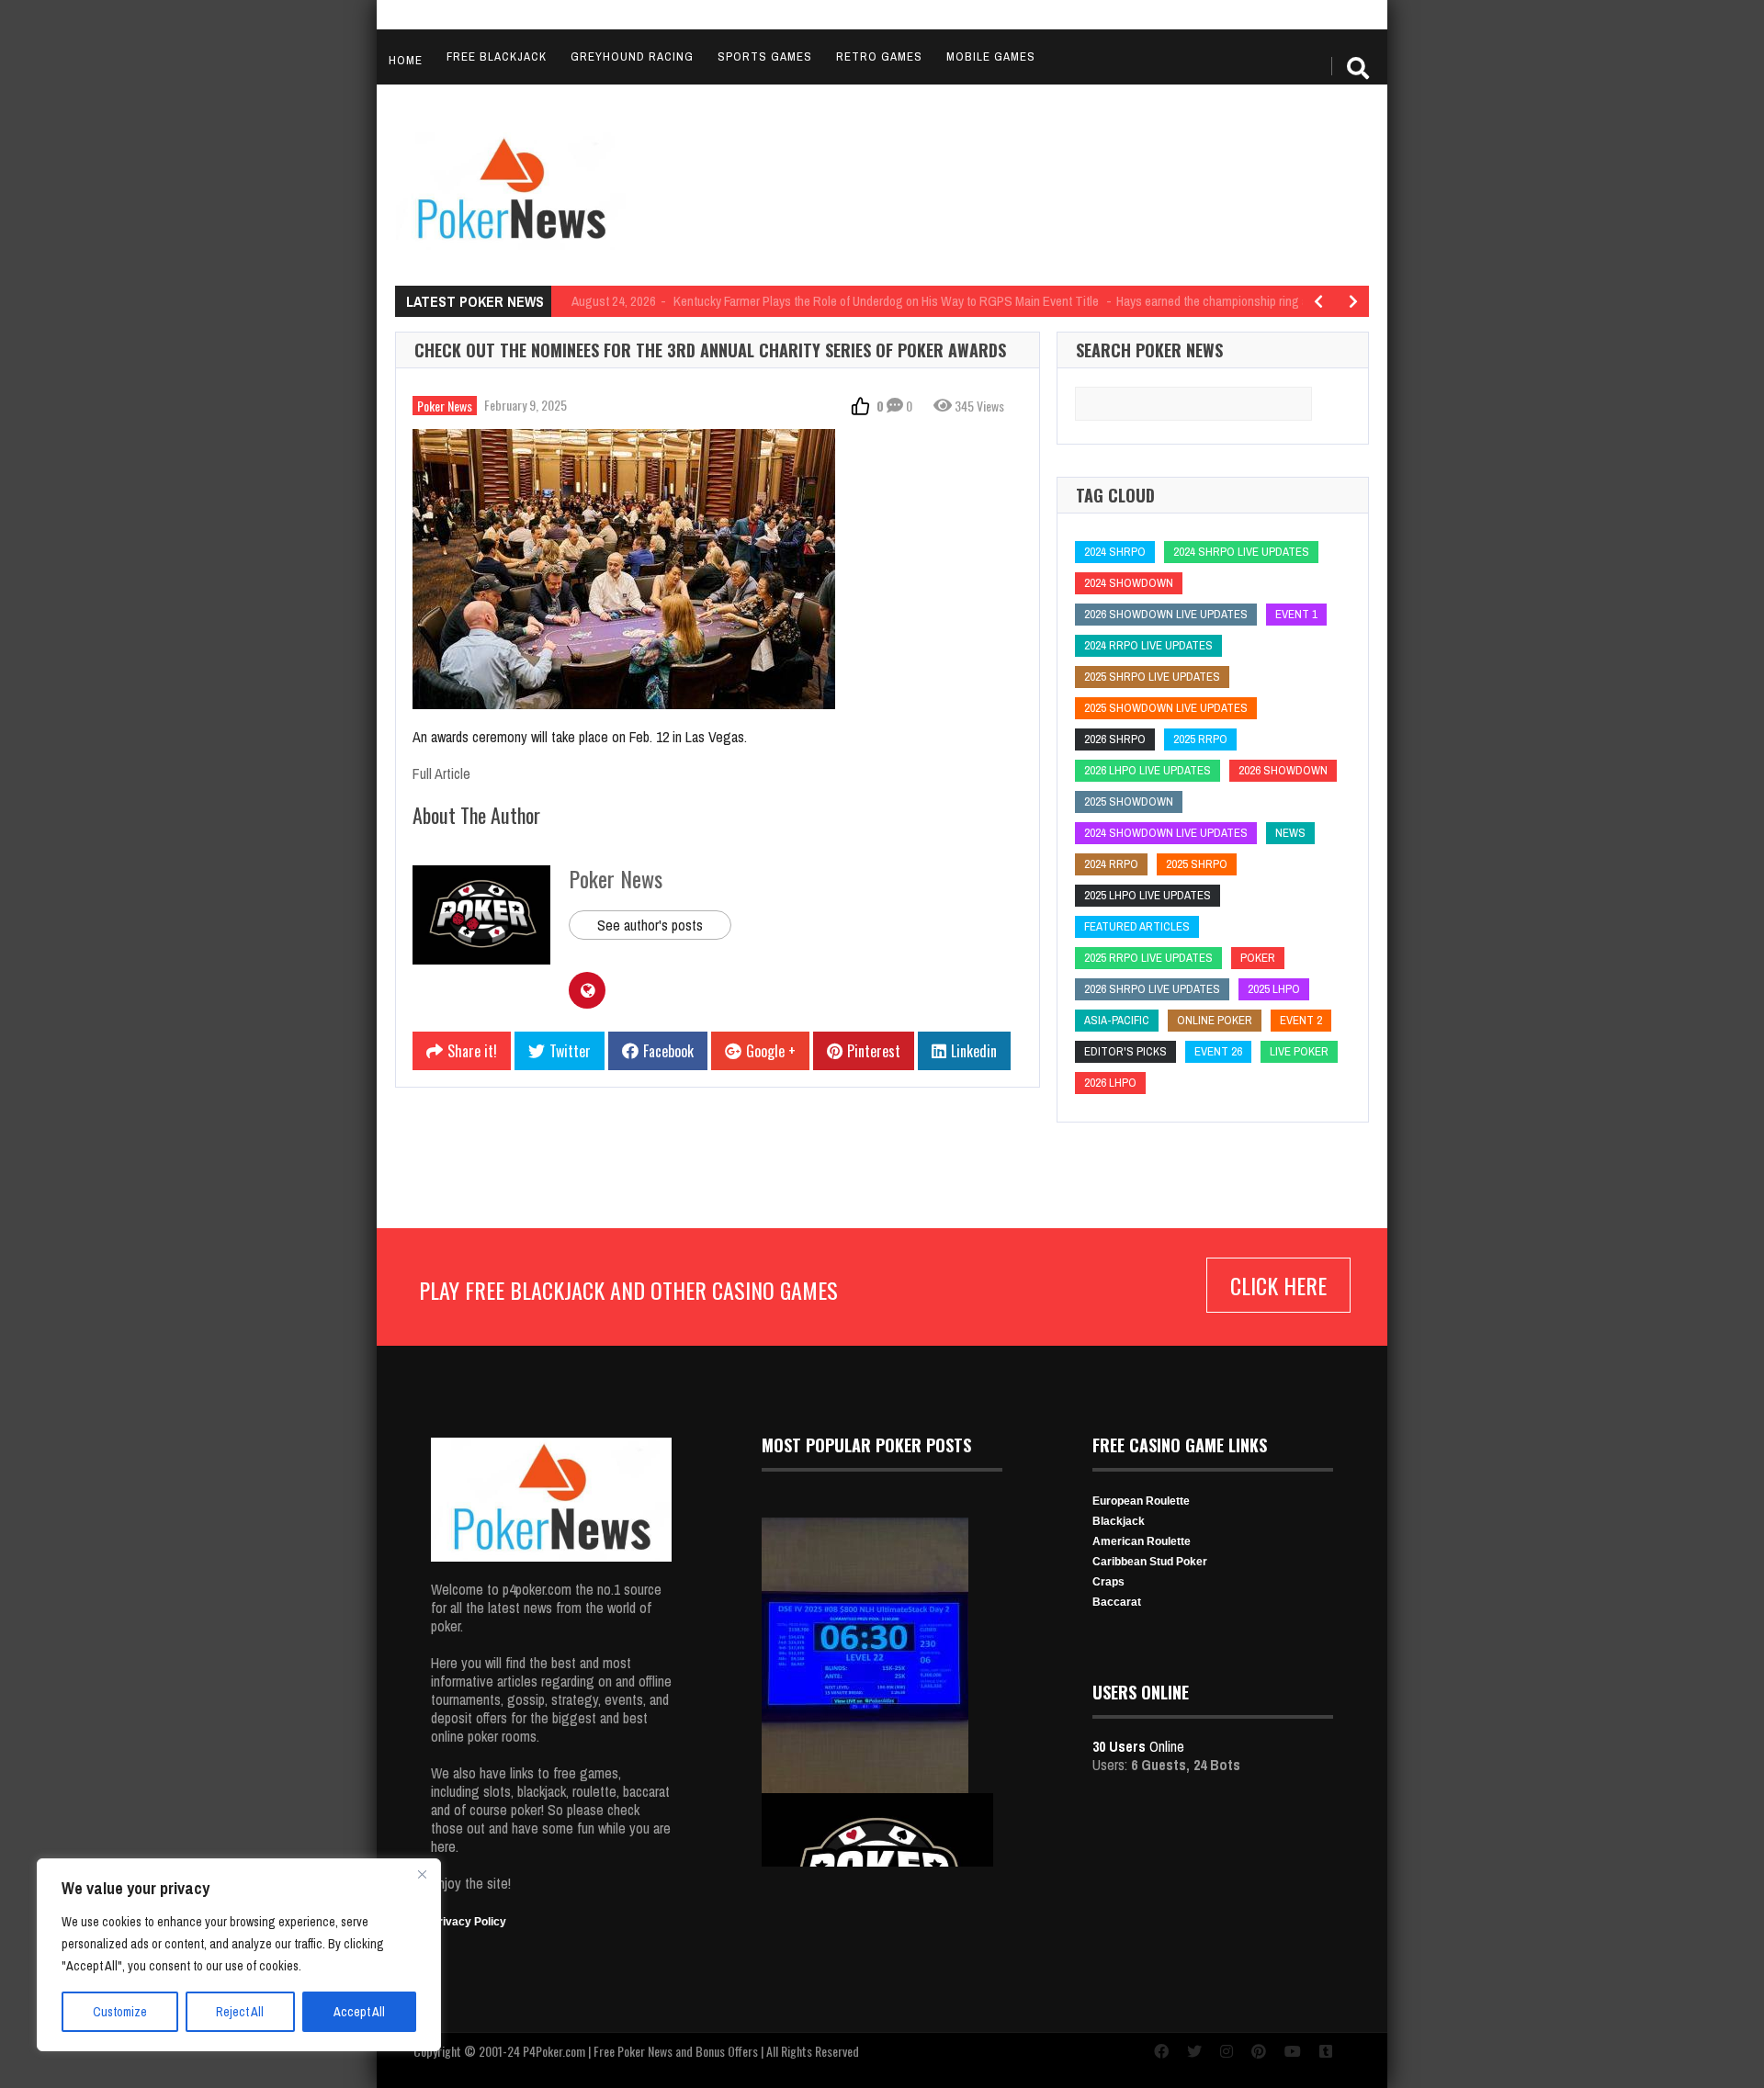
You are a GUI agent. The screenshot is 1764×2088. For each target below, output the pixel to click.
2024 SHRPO (1115, 552)
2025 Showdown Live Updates (1166, 708)
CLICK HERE (1278, 1285)
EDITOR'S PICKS (1125, 1051)
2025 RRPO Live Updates (1148, 958)
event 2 (1301, 1020)
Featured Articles (1137, 926)
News (1290, 833)
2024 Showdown (1129, 583)
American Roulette (1142, 1541)
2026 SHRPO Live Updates (1152, 989)
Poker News (445, 406)
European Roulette (1141, 1501)
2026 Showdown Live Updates (1166, 614)
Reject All (240, 2012)
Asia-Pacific (1117, 1020)
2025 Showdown (1129, 801)
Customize (120, 2012)
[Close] (422, 1874)
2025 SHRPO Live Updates (1152, 677)
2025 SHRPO (1197, 864)
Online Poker (1215, 1020)
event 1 (1296, 614)
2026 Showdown (1283, 770)
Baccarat (1117, 1602)
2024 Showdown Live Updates (1166, 833)
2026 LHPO (1110, 1083)
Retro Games (879, 56)
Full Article (441, 773)
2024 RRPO (1111, 864)
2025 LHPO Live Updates (1148, 895)
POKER (1258, 958)
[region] (239, 1955)
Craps (1108, 1582)
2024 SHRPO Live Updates (1241, 552)
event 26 (1218, 1051)
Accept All (359, 2012)
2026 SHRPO (1115, 739)
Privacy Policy (469, 1922)
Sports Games (765, 56)
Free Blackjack (497, 56)
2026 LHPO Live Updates (1148, 770)
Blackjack (1119, 1521)
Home (406, 60)
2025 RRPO (1200, 739)
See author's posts (650, 925)
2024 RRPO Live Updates (1148, 645)
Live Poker (1299, 1051)
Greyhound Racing (632, 56)
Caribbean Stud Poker (1150, 1562)
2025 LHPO (1274, 989)
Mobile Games (991, 56)
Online (1138, 1746)
